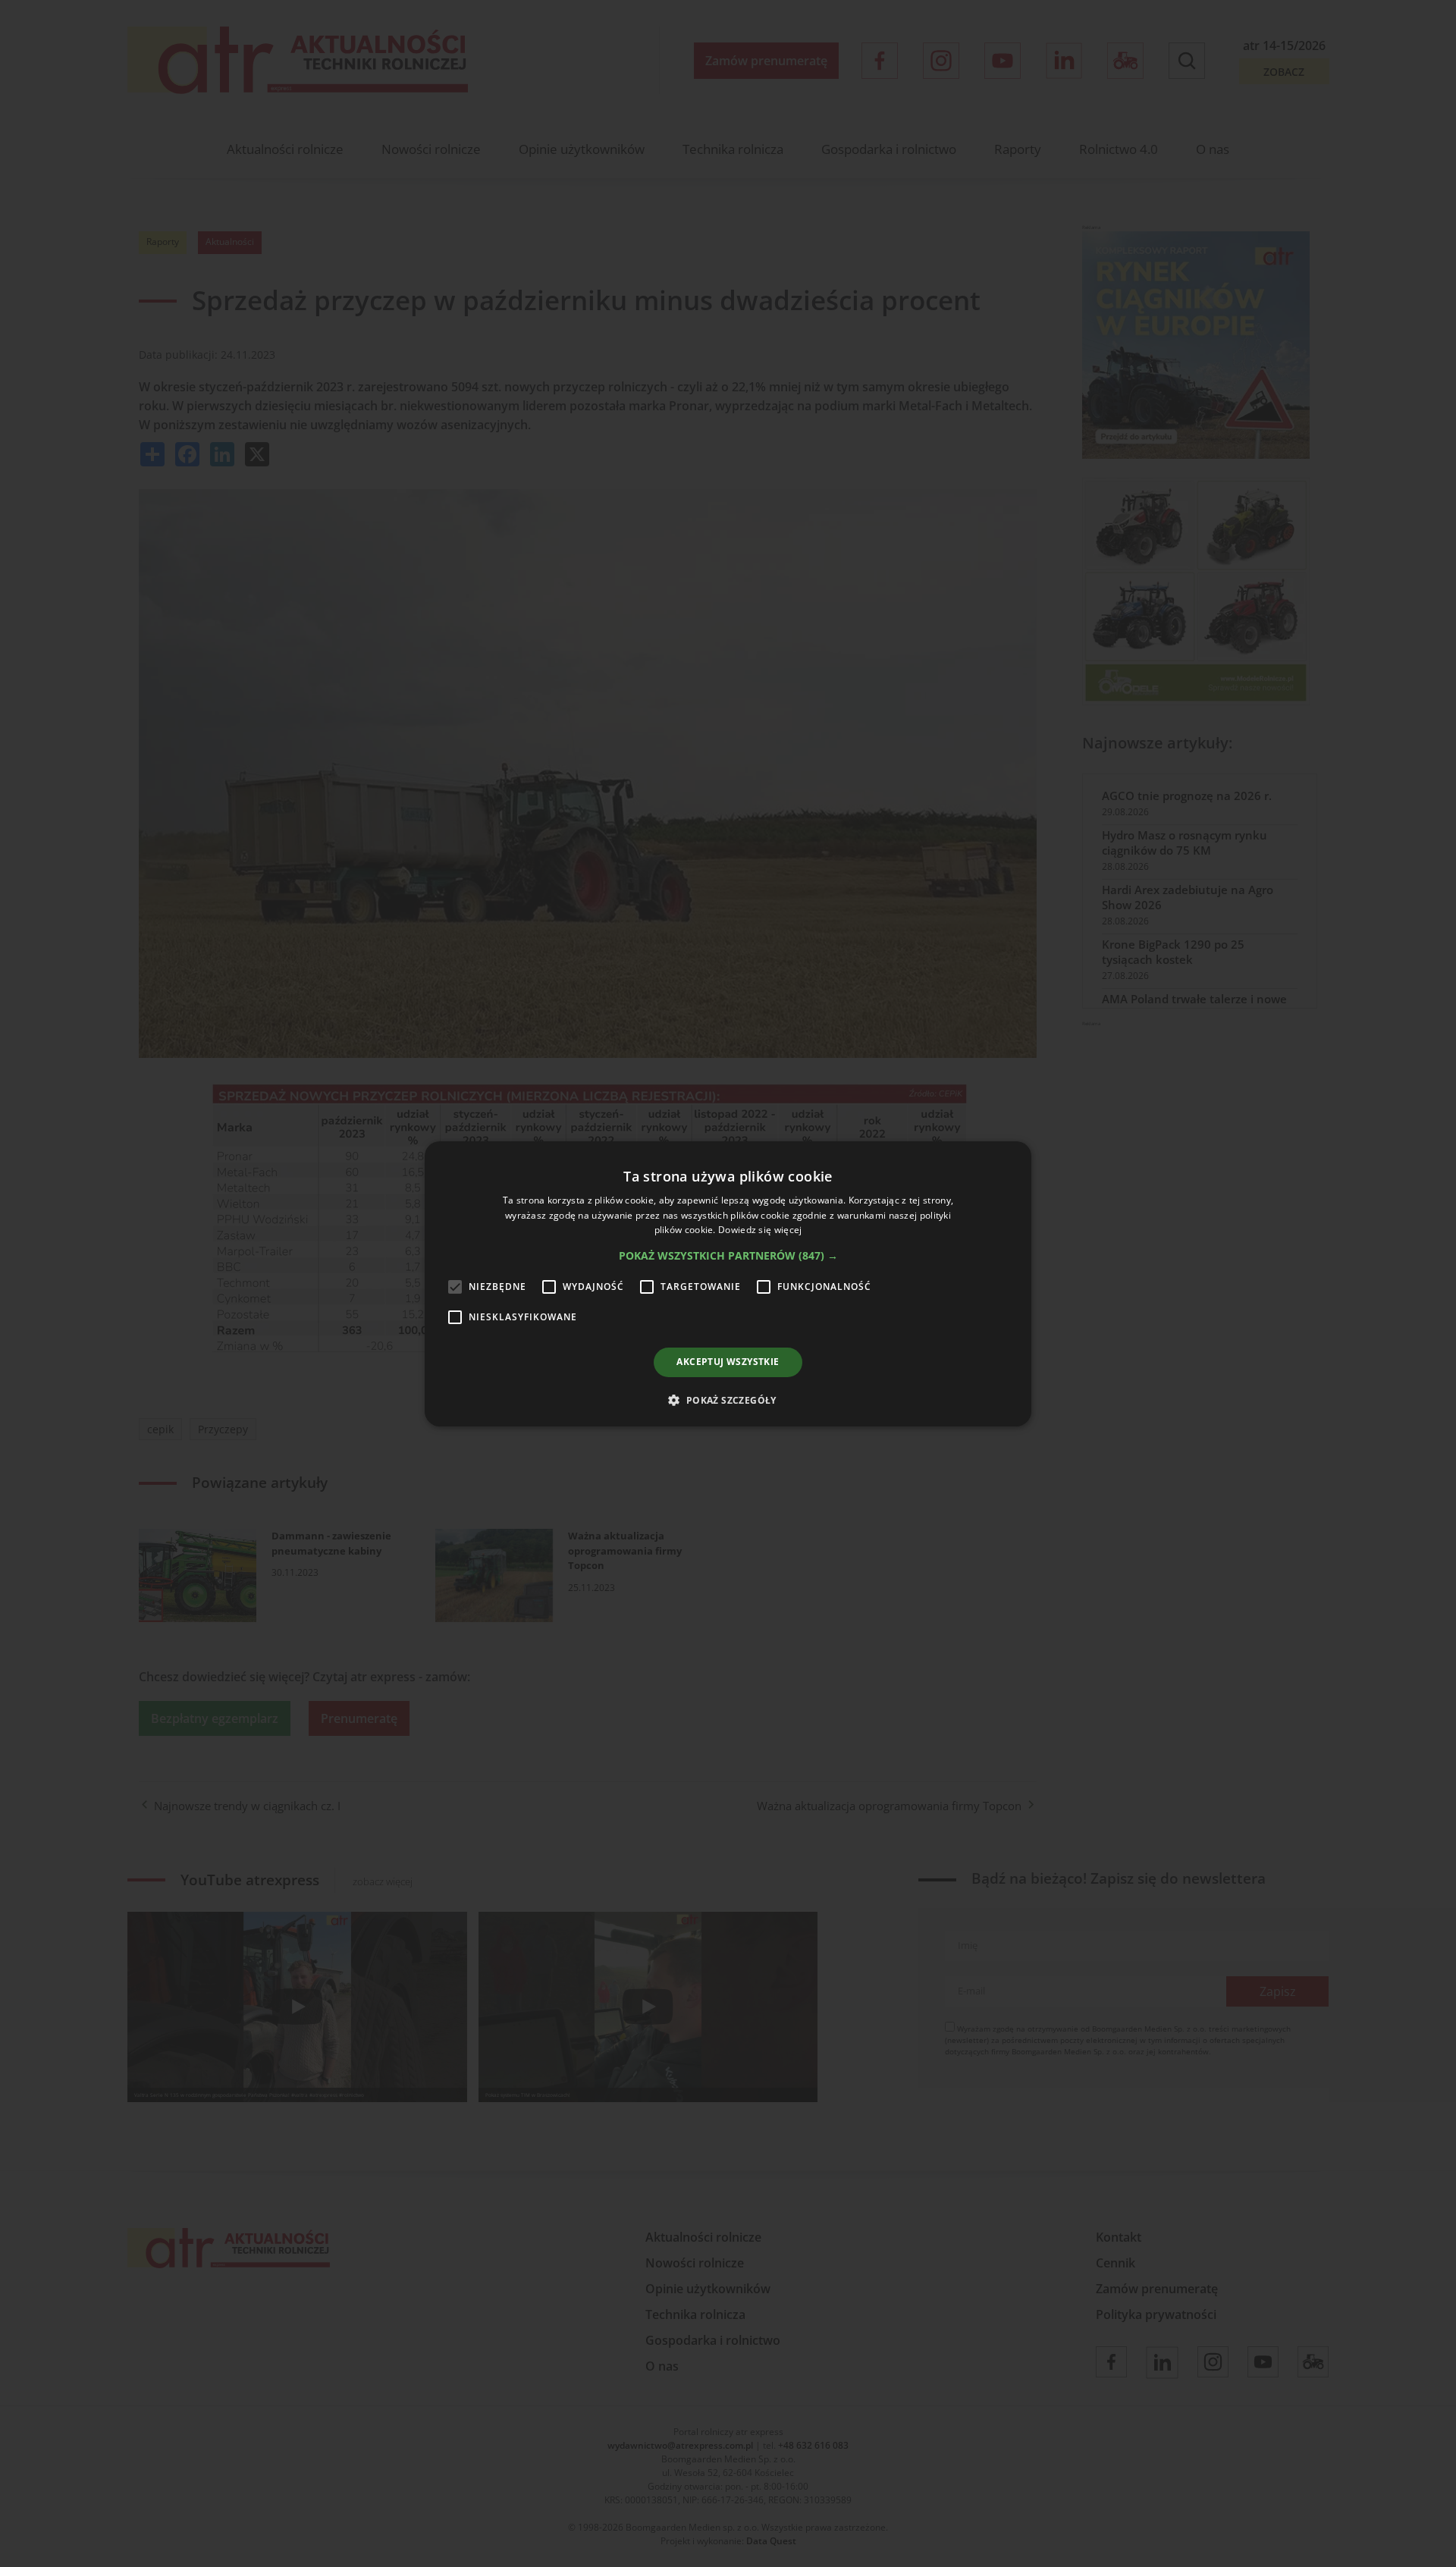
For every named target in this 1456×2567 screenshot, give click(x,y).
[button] (728, 1256)
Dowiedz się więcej (760, 1230)
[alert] (728, 1283)
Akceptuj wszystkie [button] (728, 1362)
